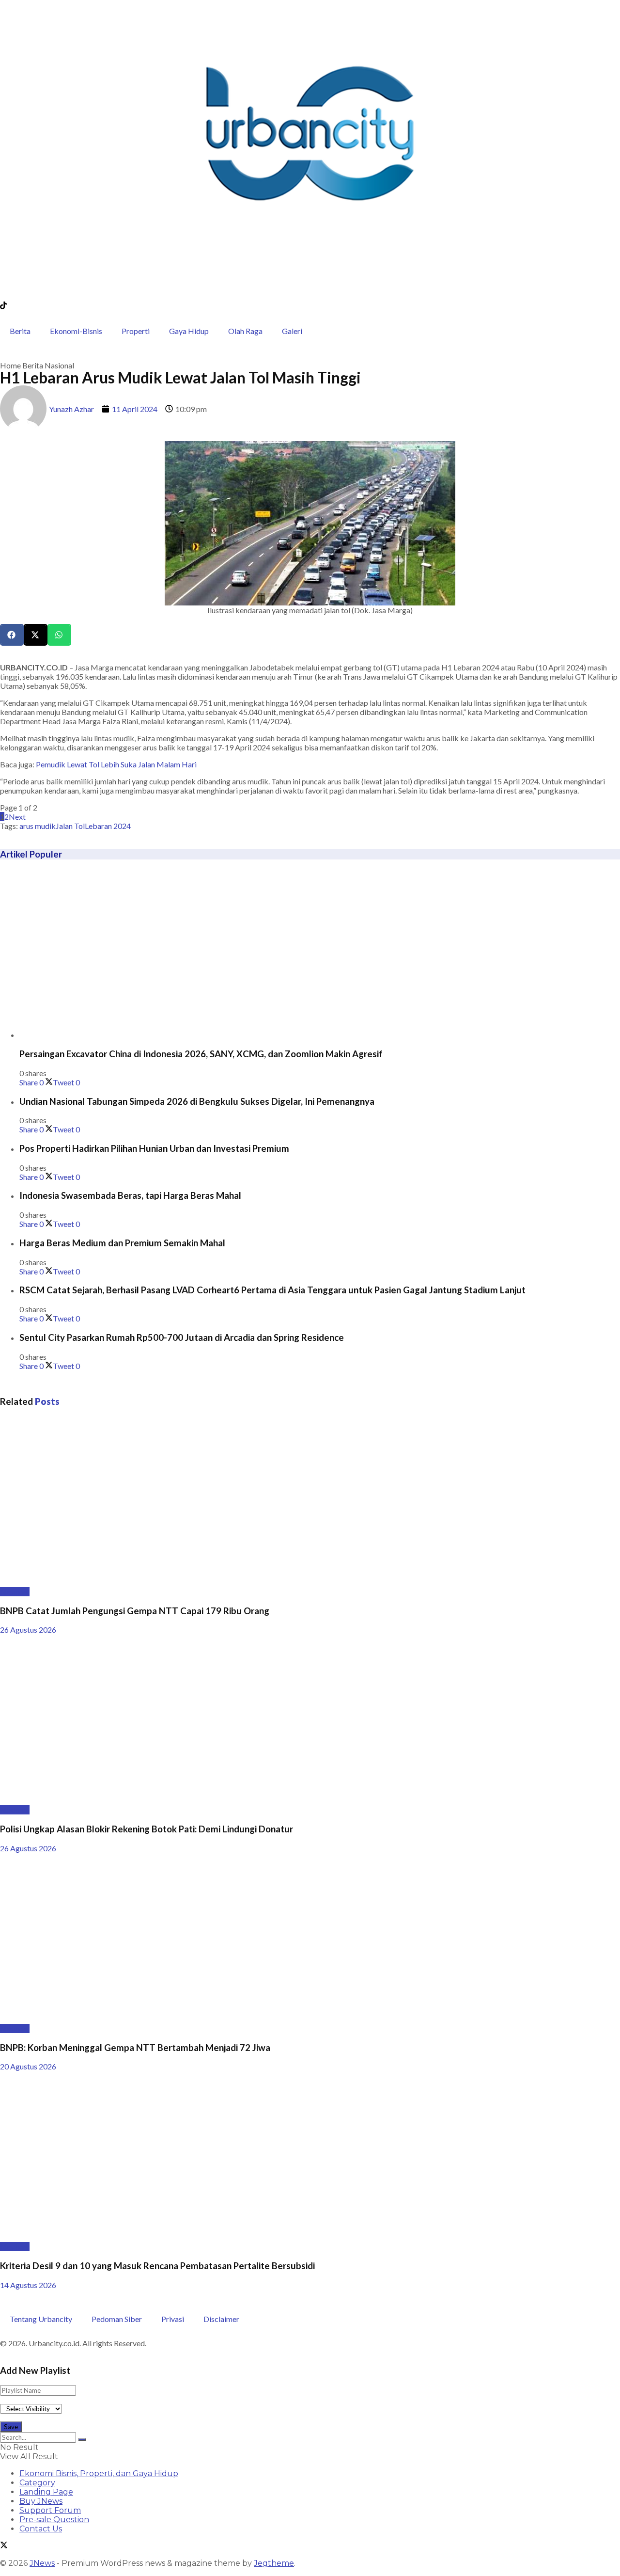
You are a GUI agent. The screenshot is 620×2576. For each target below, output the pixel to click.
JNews (42, 2563)
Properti (136, 331)
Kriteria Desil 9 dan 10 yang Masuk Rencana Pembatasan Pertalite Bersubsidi (157, 2266)
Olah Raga (245, 331)
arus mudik (38, 826)
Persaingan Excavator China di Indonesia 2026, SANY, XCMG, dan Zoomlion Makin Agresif (201, 1054)
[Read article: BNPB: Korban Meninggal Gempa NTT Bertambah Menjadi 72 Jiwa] (310, 1938)
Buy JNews (41, 2501)
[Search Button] (82, 2440)
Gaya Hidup (189, 331)
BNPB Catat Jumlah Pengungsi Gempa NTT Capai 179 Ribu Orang (135, 1611)
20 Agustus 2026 (28, 2066)
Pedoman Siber (117, 2319)
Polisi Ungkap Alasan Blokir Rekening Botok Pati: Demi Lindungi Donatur (147, 1829)
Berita (20, 331)
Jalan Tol (70, 826)
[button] (12, 635)
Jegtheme (274, 2563)
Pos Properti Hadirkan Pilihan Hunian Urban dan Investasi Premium (154, 1148)
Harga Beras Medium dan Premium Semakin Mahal (122, 1243)
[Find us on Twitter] (4, 2546)
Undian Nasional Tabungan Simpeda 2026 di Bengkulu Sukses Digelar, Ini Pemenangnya (197, 1101)
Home (10, 365)
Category (37, 2483)
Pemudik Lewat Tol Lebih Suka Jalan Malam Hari (116, 764)
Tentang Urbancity (41, 2319)
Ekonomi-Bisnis (76, 331)
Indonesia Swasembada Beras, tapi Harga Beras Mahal (130, 1195)
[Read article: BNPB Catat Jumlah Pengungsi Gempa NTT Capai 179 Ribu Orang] (310, 1502)
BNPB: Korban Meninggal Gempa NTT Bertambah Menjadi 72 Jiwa (135, 2048)
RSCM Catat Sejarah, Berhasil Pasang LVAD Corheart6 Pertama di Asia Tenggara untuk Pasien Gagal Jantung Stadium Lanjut (272, 1290)
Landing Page (46, 2492)
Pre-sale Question (54, 2520)
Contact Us (41, 2529)
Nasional (59, 365)
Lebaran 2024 (108, 826)
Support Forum (50, 2510)
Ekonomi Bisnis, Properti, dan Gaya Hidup (99, 2473)
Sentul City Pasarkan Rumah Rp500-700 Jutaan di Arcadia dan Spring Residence (182, 1337)
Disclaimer (221, 2319)
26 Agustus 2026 (28, 1630)
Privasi (173, 2319)
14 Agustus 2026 (28, 2285)
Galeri (292, 331)
